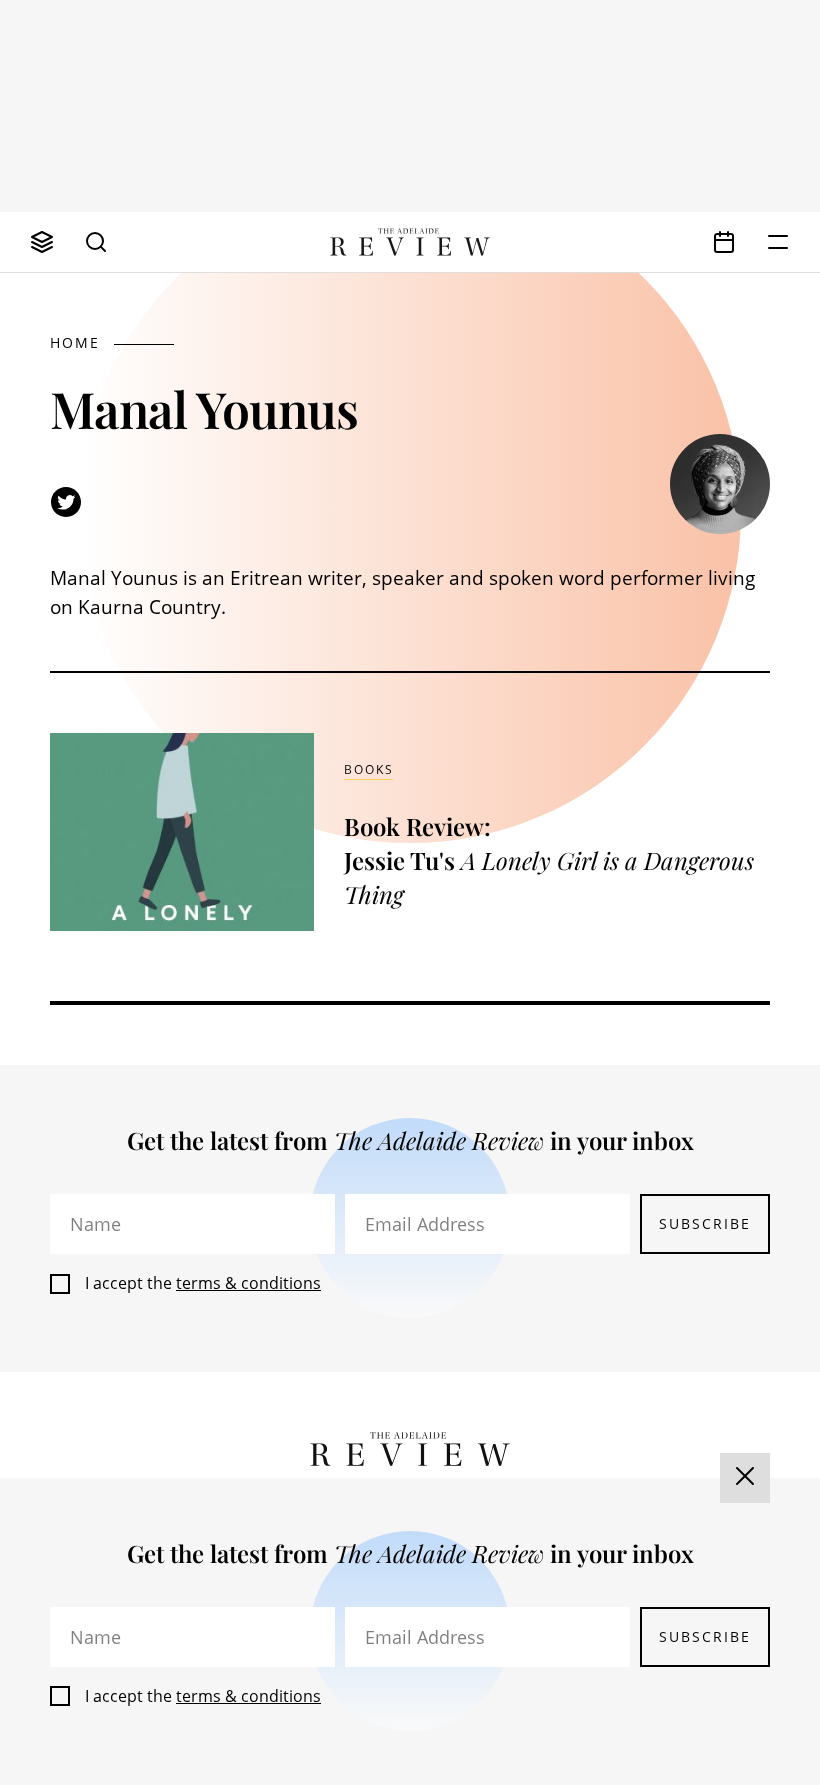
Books (369, 769)
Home (75, 342)
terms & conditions (248, 1283)
